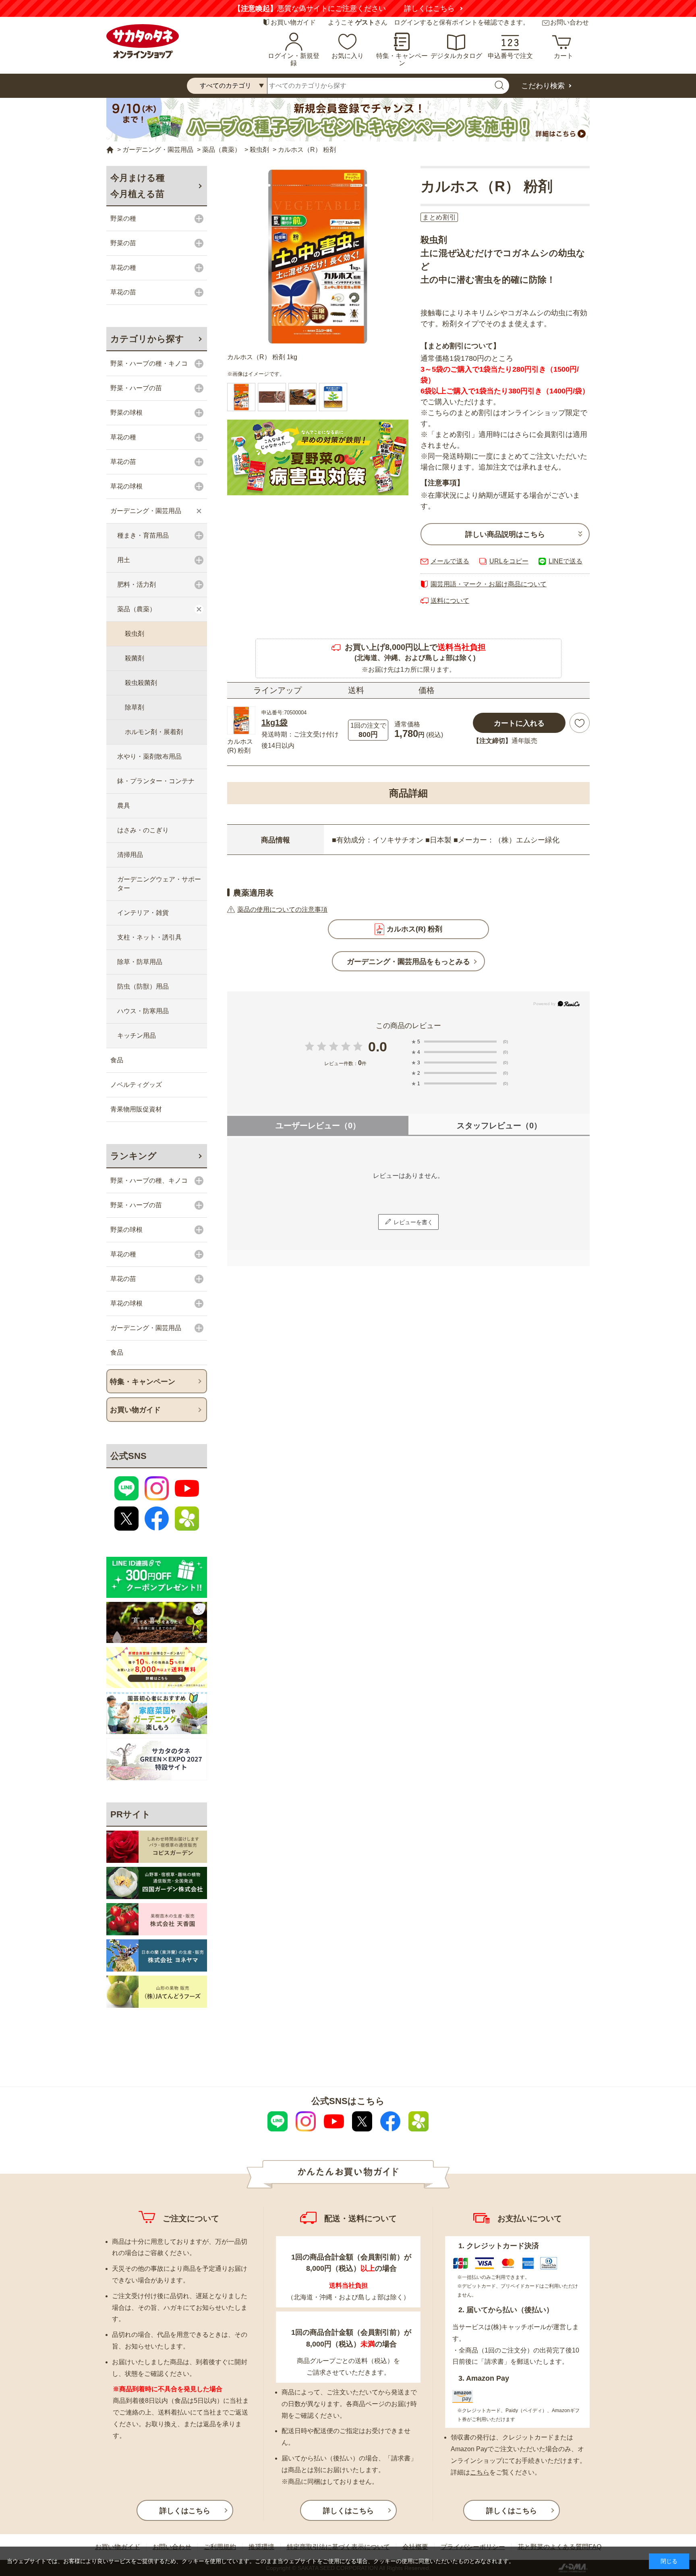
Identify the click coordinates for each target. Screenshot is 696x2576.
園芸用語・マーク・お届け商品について (489, 584)
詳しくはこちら (429, 8)
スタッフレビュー (499, 1126)
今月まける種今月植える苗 (138, 186)
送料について (450, 601)
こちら (480, 2472)
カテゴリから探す (147, 339)
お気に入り (348, 56)
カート (563, 56)
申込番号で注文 (510, 56)
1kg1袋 (274, 722)
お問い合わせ (570, 22)
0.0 (378, 1047)
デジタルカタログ (456, 56)
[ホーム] (110, 150)
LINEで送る (565, 561)
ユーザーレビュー (318, 1126)
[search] (499, 86)
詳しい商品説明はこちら (505, 534)
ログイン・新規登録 (294, 59)
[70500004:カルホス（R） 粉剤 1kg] (241, 397)
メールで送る (450, 561)
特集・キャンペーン (402, 59)
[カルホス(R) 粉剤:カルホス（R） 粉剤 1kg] (318, 257)
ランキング (134, 1156)
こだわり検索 (543, 86)
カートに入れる (519, 723)
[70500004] (272, 397)
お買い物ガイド (293, 22)
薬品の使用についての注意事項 (282, 909)
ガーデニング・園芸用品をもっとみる (408, 962)
